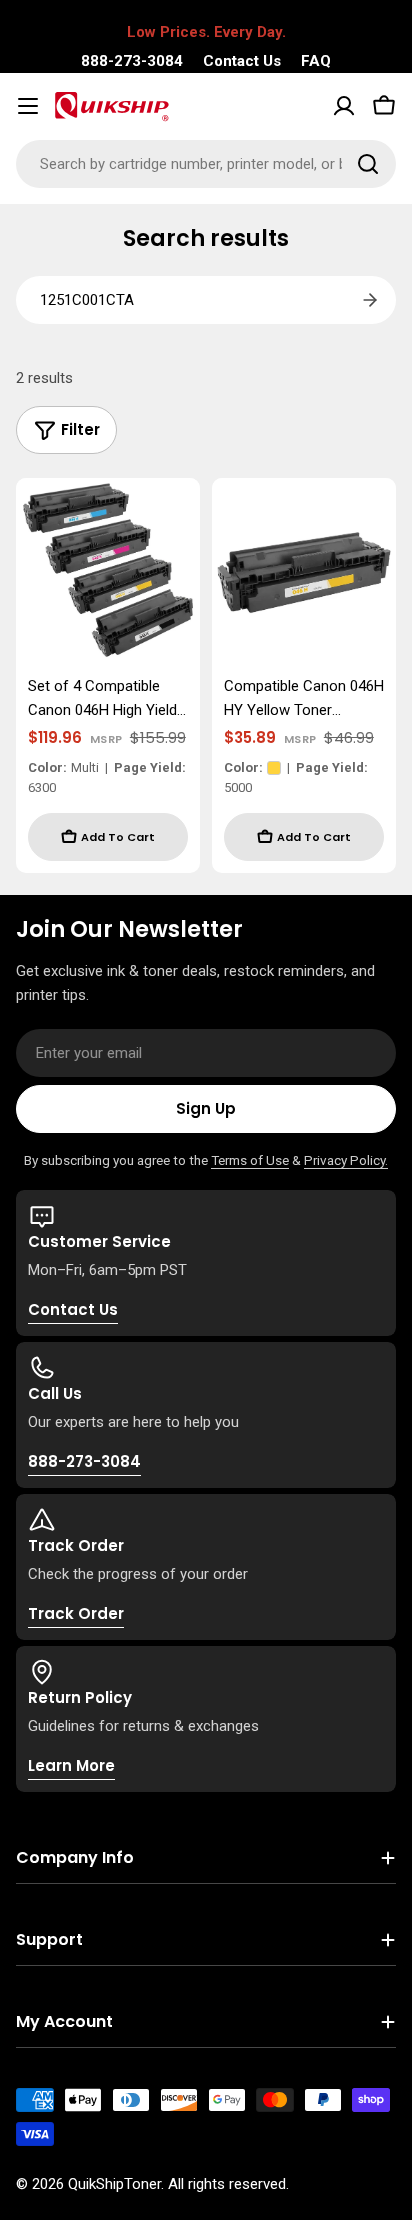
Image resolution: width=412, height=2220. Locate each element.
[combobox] (206, 164)
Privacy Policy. (346, 1160)
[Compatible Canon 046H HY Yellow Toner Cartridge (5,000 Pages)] (304, 570)
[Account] (344, 106)
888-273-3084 (132, 61)
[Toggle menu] (28, 106)
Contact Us (242, 61)
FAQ (316, 61)
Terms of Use (250, 1160)
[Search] (368, 164)
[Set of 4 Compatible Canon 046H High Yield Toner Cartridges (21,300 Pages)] (108, 570)
